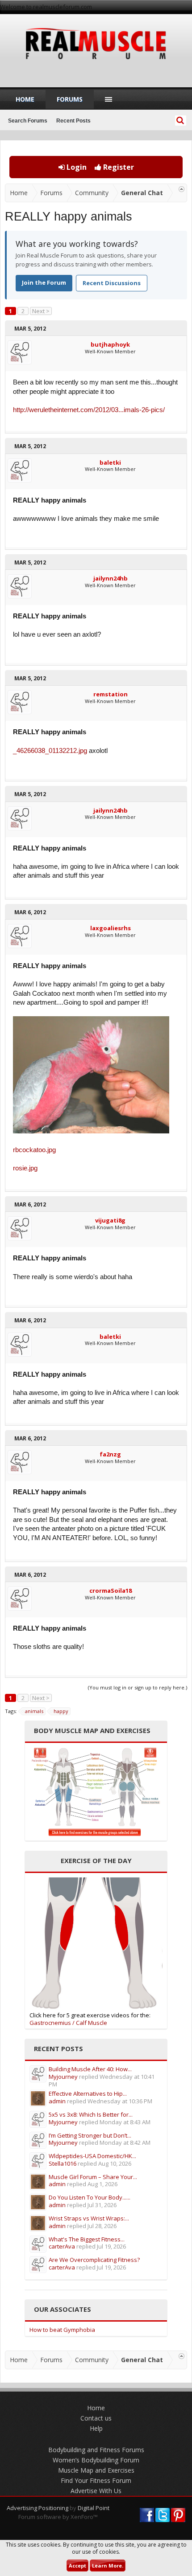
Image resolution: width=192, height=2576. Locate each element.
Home (25, 99)
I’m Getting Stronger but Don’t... (90, 2135)
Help (96, 2428)
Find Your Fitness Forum (96, 2480)
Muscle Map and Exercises (96, 2470)
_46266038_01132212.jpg (50, 751)
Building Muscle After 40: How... (90, 2069)
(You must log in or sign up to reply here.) (138, 1687)
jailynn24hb (111, 578)
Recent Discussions (112, 283)
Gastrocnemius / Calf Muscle (68, 2023)
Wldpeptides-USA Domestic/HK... (92, 2156)
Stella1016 (63, 2163)
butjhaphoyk (110, 344)
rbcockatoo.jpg (34, 1150)
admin (57, 2101)
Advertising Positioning (38, 2508)
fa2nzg (110, 1454)
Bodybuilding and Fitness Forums (96, 2450)
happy (61, 1711)
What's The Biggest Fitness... (87, 2239)
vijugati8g (110, 1220)
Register (118, 167)
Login (76, 167)
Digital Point (94, 2508)
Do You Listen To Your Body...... (90, 2197)
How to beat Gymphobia (62, 2330)
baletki (110, 462)
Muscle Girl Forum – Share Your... (93, 2177)
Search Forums (28, 121)
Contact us (96, 2418)
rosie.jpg (25, 1168)
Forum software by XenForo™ (58, 2517)
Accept (77, 2566)
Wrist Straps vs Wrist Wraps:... (89, 2218)
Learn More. (108, 2566)
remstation (111, 694)
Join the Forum (44, 282)
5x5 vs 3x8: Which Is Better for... (91, 2114)
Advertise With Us (96, 2491)
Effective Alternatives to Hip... (88, 2094)
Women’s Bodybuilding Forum (96, 2460)
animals (34, 1711)
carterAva (62, 2246)
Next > (41, 311)
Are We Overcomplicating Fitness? (94, 2260)
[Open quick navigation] (182, 189)
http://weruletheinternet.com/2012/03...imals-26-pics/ (89, 410)
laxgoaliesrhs (111, 928)
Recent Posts (73, 121)
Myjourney (63, 2077)
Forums (70, 99)
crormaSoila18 (111, 1591)
